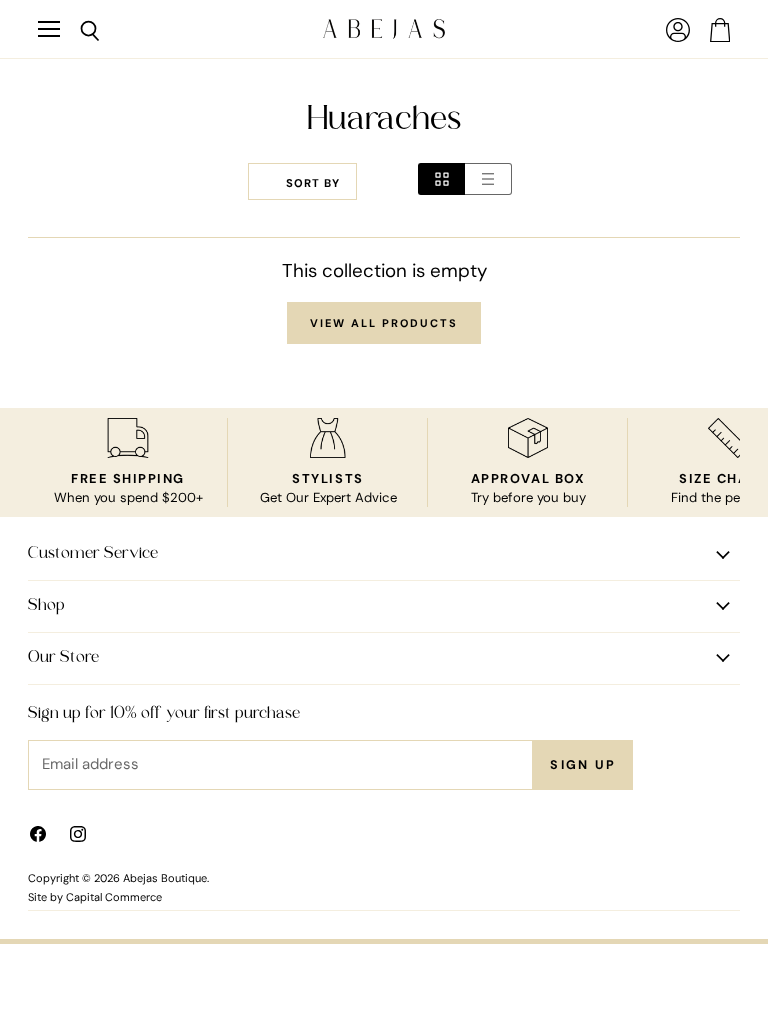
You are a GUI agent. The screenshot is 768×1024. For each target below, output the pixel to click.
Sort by (313, 183)
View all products (384, 323)
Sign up (583, 765)
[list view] (488, 179)
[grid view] (441, 179)
